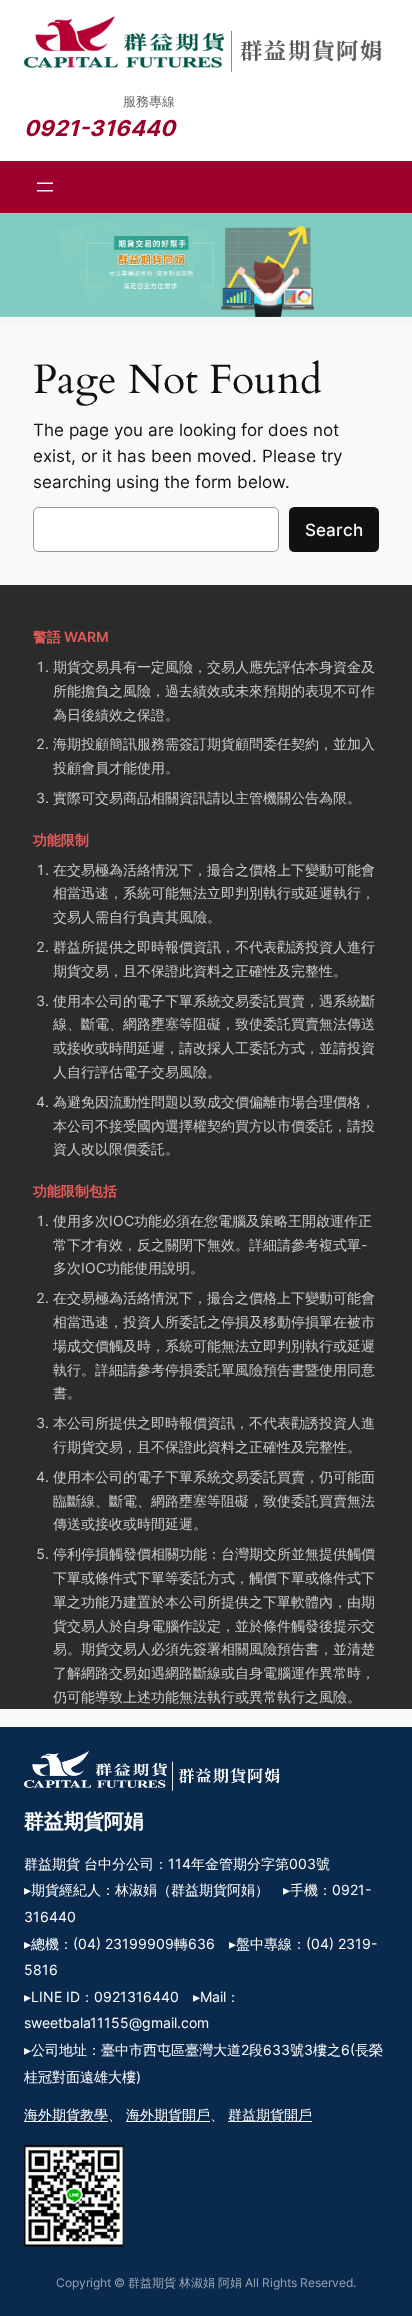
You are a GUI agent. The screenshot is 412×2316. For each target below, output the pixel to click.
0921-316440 (99, 128)
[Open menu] (45, 187)
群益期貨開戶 (270, 2114)
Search (334, 530)
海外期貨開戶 (168, 2114)
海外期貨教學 (66, 2114)
